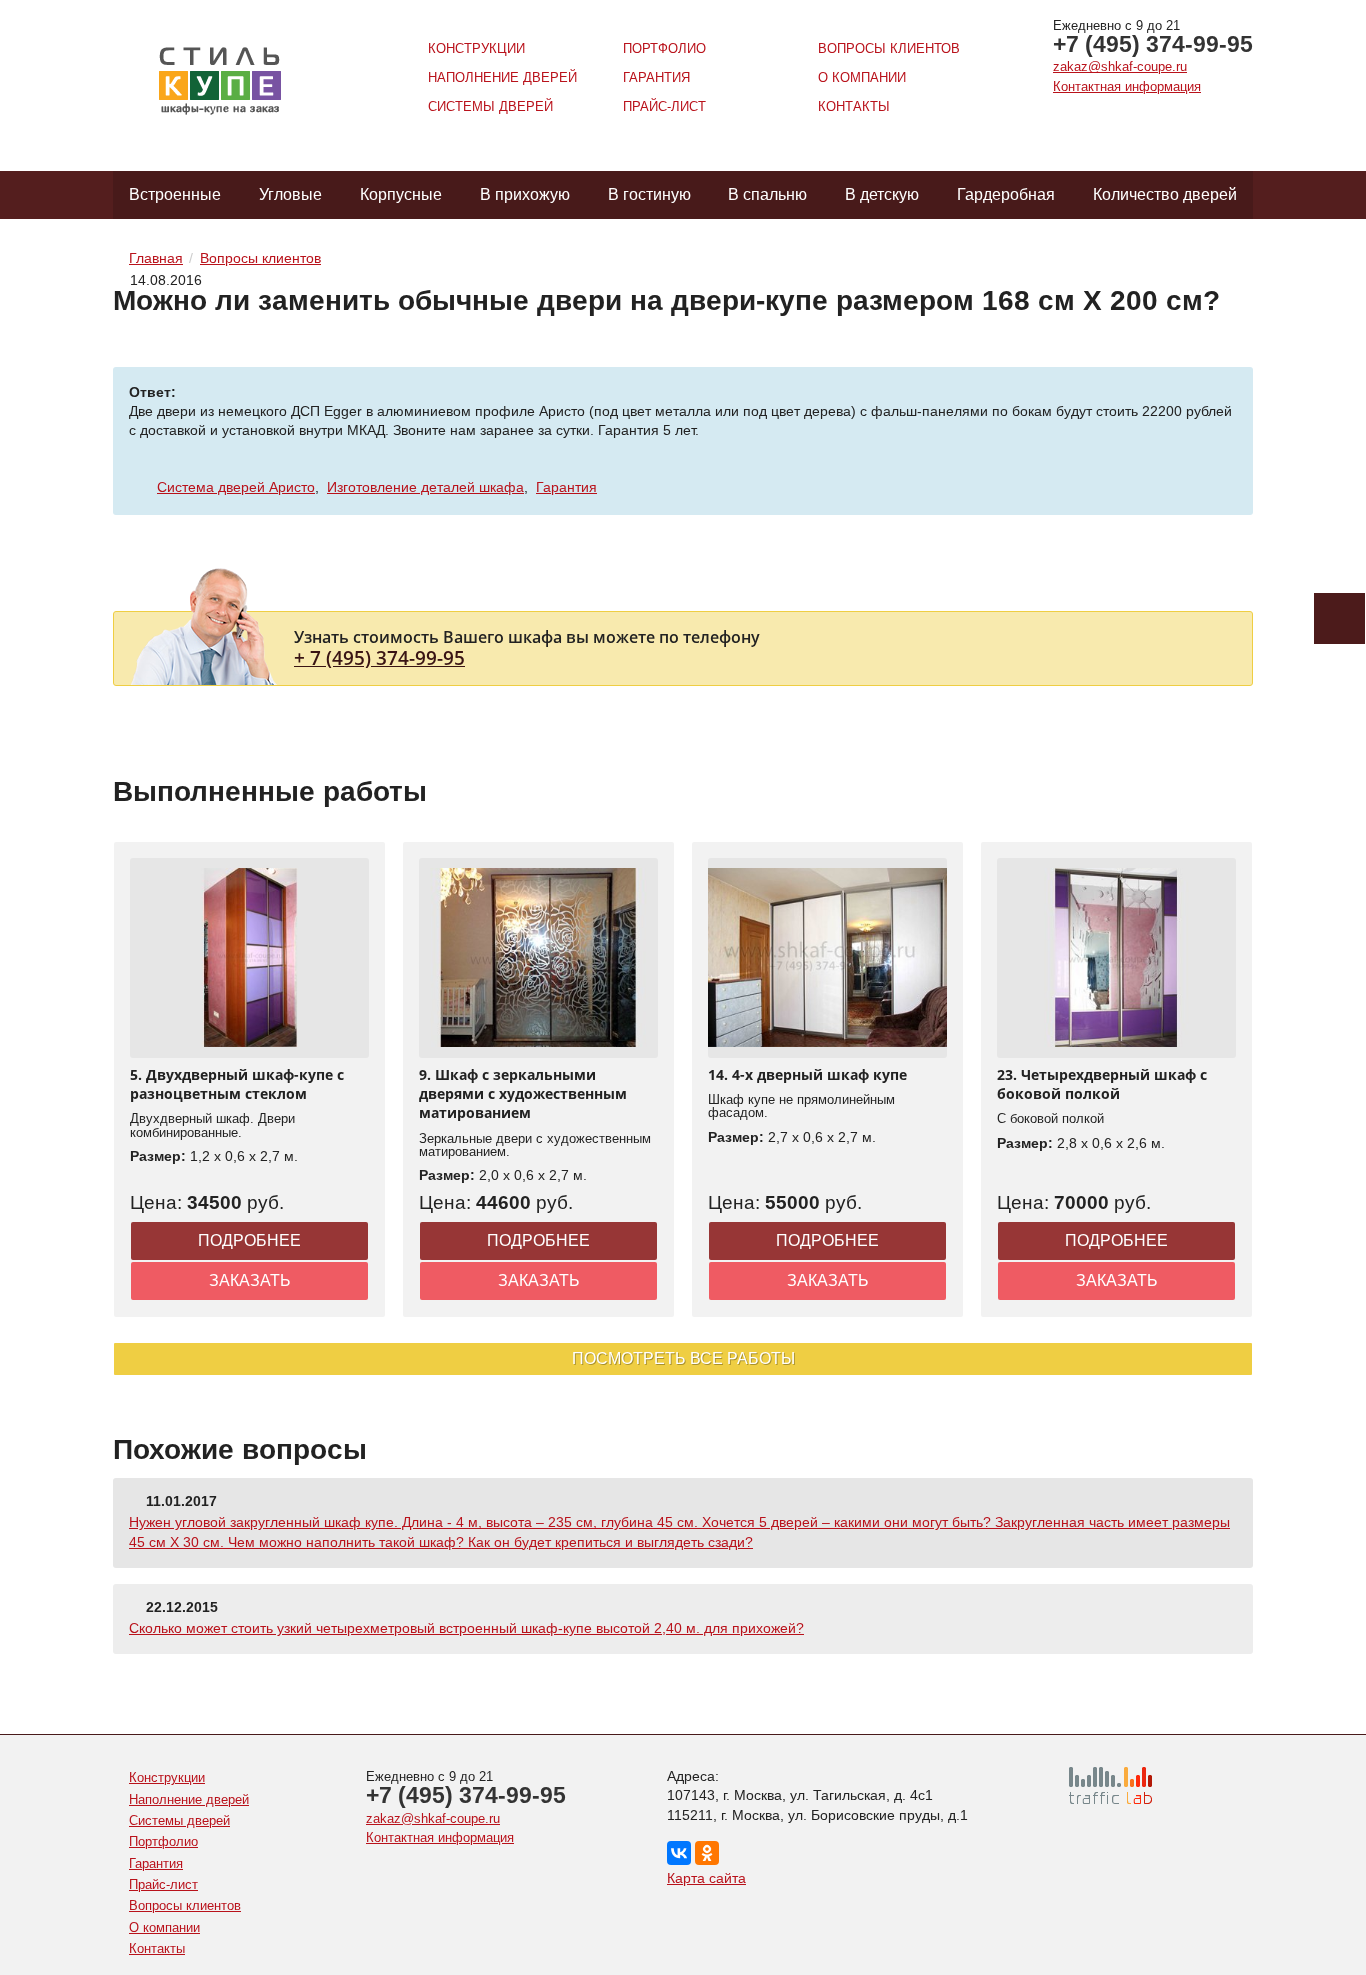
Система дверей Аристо (236, 487)
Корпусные (401, 194)
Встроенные (175, 194)
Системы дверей (490, 106)
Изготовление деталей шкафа (425, 487)
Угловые (290, 194)
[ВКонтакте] (679, 1853)
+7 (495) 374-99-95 (1153, 44)
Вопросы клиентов (889, 48)
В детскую (882, 194)
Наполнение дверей (502, 77)
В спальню (767, 194)
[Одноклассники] (707, 1853)
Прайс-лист (664, 106)
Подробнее (249, 1240)
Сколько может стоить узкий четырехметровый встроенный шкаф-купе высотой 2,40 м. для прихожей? (466, 1628)
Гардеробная (1006, 194)
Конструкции (476, 48)
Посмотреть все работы (683, 1358)
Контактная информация (1127, 86)
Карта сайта (706, 1878)
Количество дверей (1165, 194)
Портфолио (664, 48)
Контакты (854, 106)
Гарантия (656, 77)
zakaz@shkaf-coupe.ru (1120, 66)
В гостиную (649, 194)
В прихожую (525, 194)
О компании (862, 77)
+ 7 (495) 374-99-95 (379, 657)
